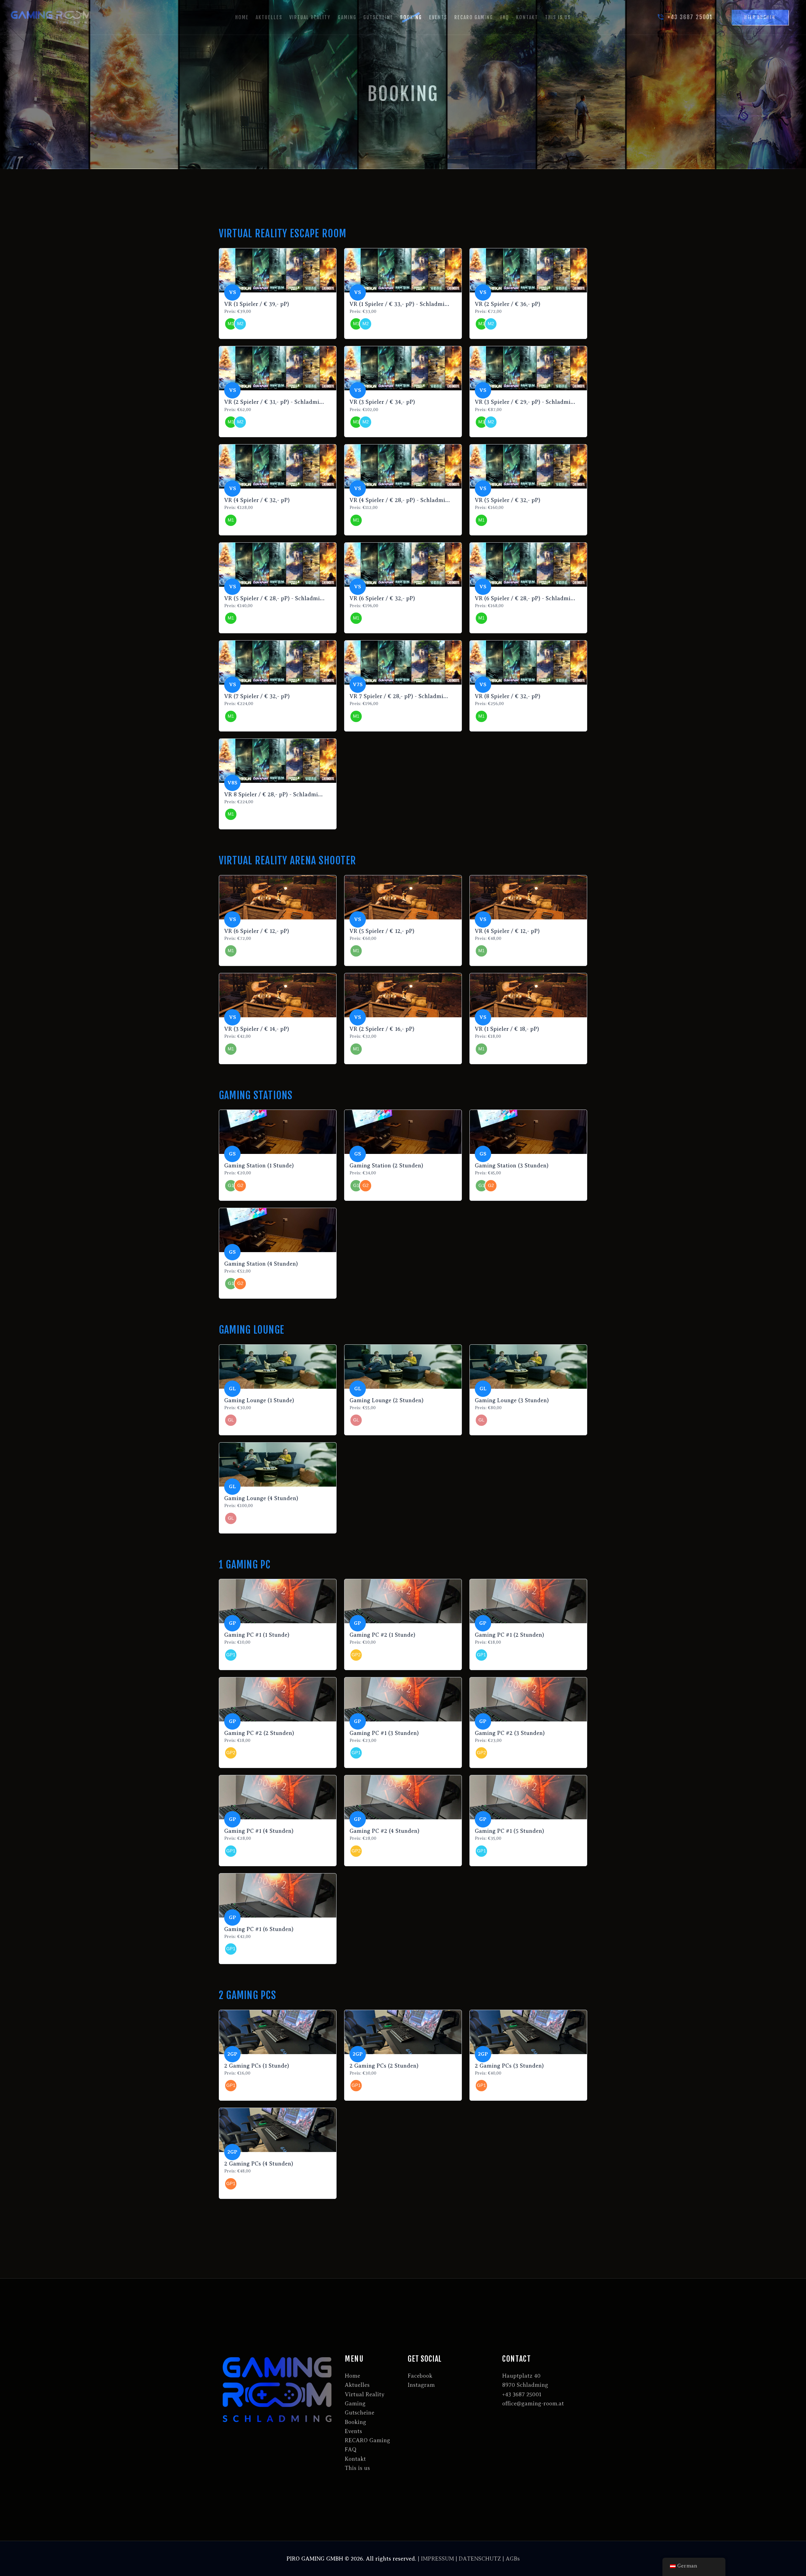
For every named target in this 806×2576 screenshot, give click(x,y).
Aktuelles (357, 2385)
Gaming (355, 2404)
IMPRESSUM (437, 2559)
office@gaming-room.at (533, 2404)
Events (353, 2431)
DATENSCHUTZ (480, 2559)
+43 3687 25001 (522, 2394)
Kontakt (355, 2459)
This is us (357, 2468)
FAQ (351, 2449)
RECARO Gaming (367, 2440)
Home (352, 2376)
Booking (355, 2422)
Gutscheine (360, 2413)
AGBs (513, 2559)
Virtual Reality (365, 2394)
